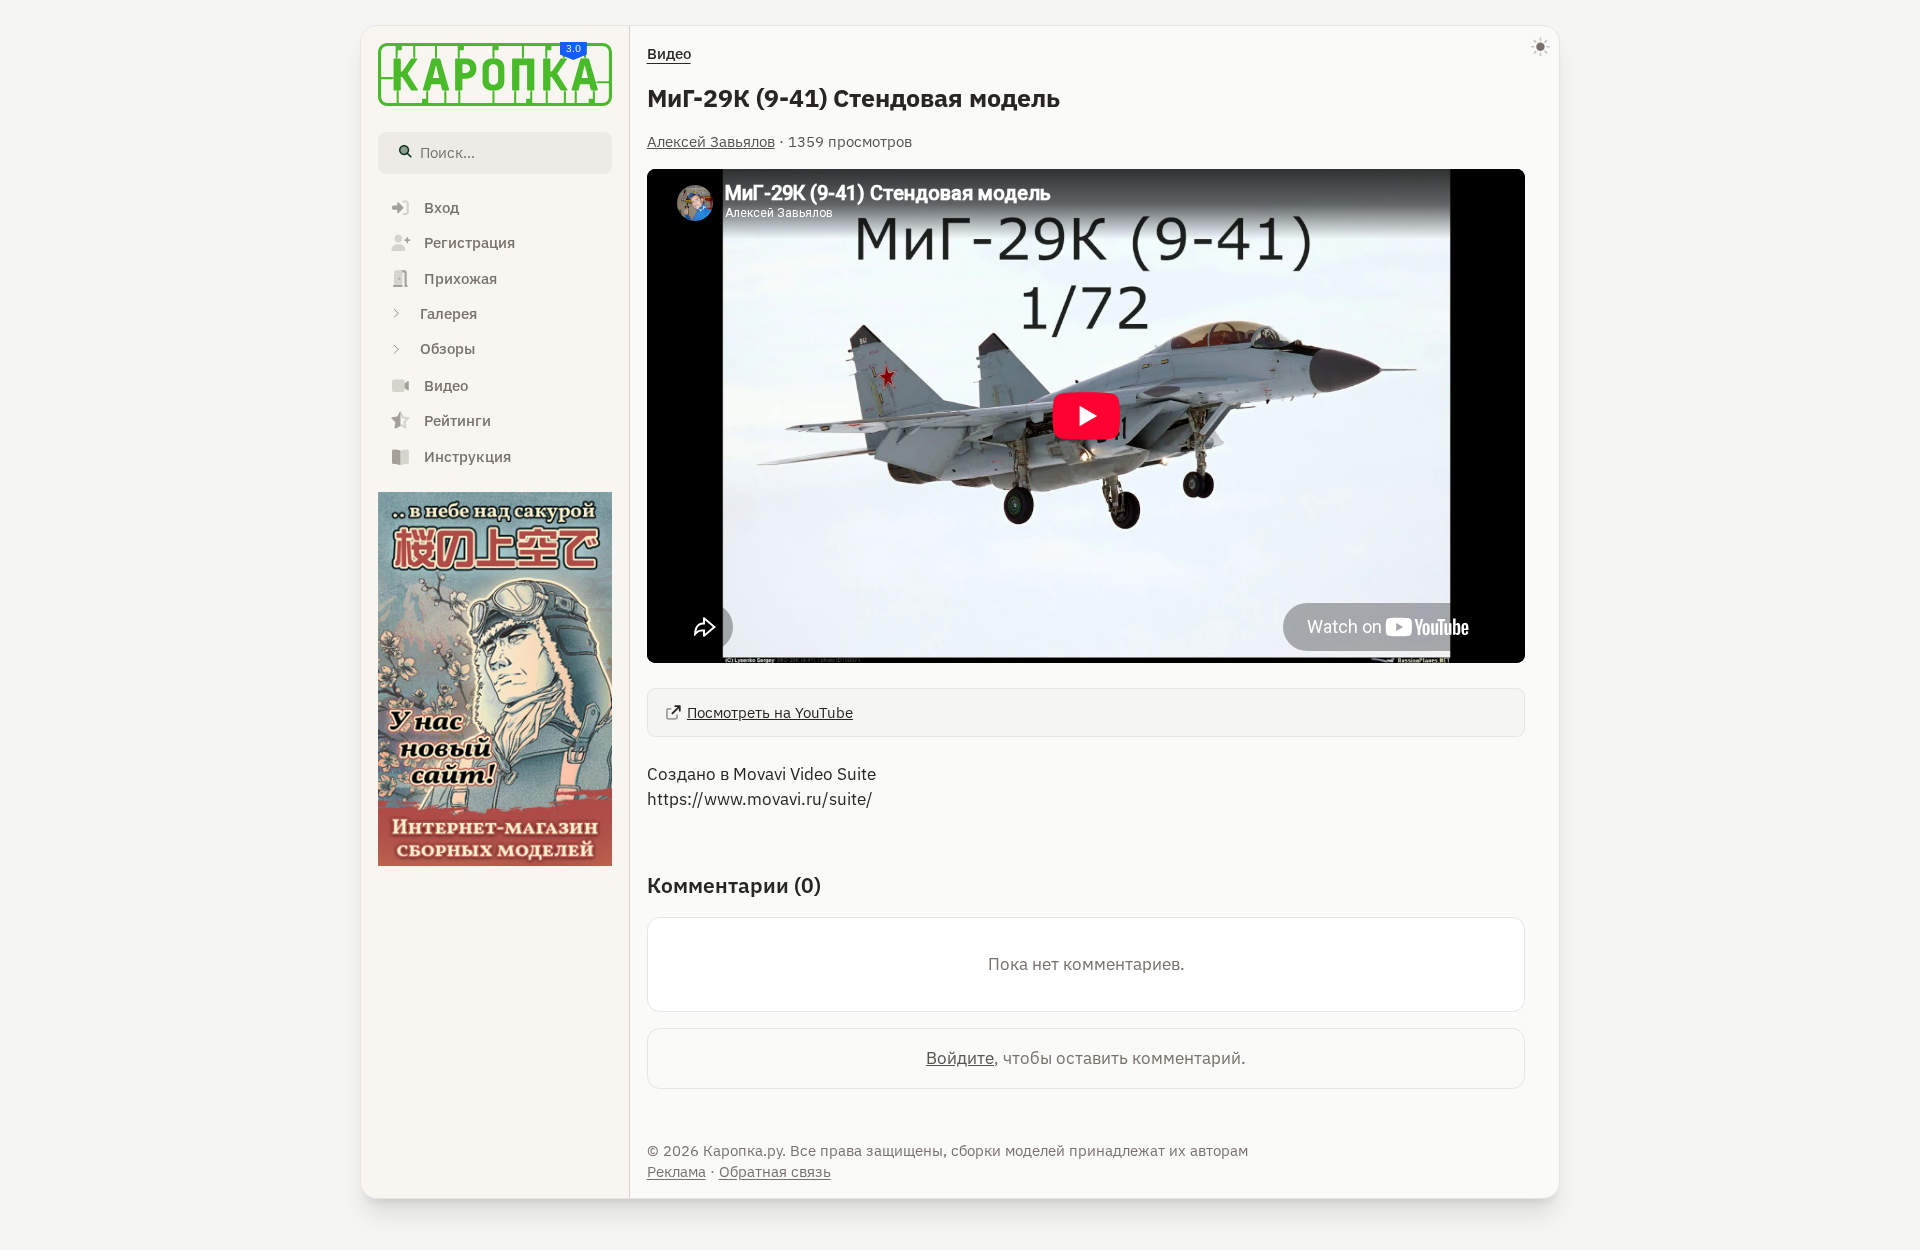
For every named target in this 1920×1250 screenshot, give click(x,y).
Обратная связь (775, 1171)
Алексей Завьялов (711, 141)
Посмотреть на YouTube (770, 712)
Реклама (676, 1171)
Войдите (960, 1058)
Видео (669, 53)
